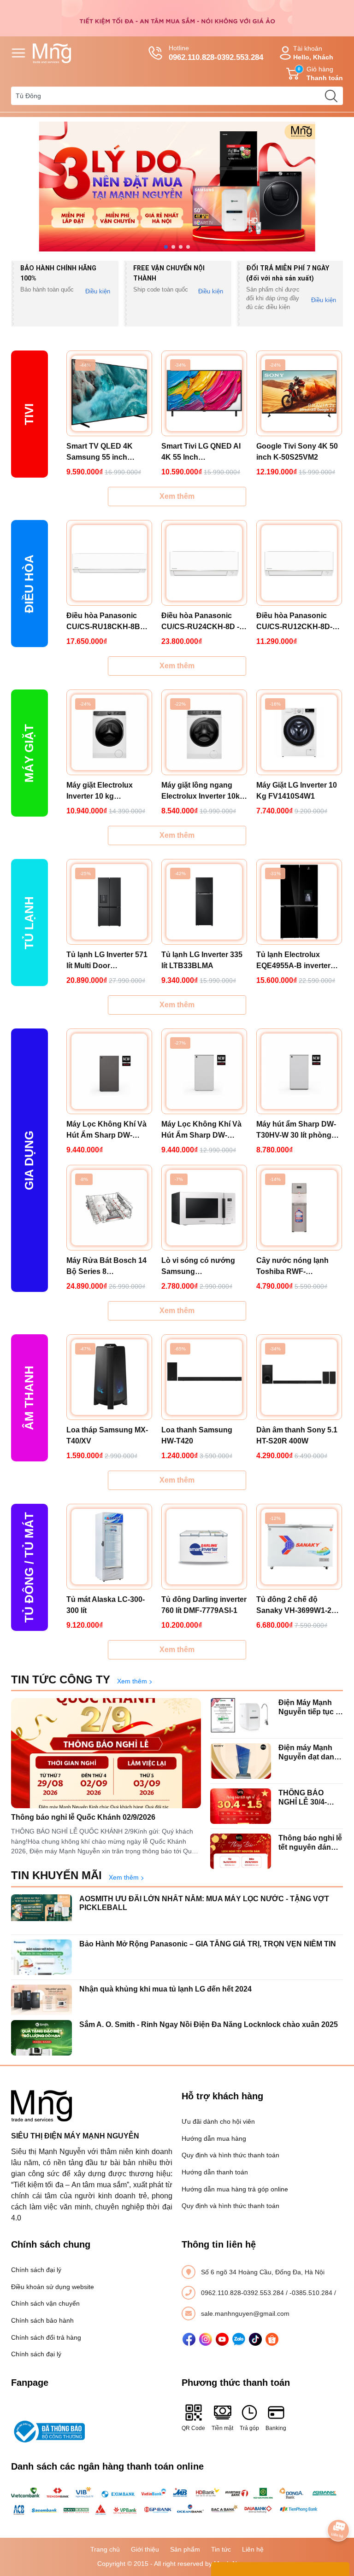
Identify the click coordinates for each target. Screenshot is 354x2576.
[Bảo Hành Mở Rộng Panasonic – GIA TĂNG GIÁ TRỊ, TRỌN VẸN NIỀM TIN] (41, 1957)
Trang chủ (105, 2549)
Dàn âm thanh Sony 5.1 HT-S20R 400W (297, 1435)
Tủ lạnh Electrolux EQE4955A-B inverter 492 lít (293, 961)
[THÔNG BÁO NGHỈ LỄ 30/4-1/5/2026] (241, 1806)
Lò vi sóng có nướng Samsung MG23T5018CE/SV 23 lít (202, 1267)
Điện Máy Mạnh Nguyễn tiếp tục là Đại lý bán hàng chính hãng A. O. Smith (310, 1707)
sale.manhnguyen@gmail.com (245, 2313)
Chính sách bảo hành (42, 2320)
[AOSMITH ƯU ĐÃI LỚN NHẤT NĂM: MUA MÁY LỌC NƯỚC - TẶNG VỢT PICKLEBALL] (41, 1912)
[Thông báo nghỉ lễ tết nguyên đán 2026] (241, 1851)
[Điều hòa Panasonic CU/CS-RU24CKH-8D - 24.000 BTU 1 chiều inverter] (204, 563)
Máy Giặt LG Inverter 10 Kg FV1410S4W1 (297, 791)
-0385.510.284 (312, 2293)
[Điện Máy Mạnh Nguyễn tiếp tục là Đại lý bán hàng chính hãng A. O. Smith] (241, 1716)
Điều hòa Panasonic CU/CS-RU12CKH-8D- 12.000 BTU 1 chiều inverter (294, 622)
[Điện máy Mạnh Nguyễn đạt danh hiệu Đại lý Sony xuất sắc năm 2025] (241, 1761)
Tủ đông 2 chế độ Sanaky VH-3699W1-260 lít (298, 1606)
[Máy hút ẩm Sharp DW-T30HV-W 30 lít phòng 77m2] (299, 1071)
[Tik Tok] (255, 2339)
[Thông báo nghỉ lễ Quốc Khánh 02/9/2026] (106, 1753)
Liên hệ (253, 2549)
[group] (177, 187)
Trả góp (249, 2428)
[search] (331, 96)
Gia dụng (29, 1160)
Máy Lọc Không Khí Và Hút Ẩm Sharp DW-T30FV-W (201, 1130)
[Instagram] (206, 2339)
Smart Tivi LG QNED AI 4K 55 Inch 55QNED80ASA (201, 453)
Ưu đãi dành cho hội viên (218, 2121)
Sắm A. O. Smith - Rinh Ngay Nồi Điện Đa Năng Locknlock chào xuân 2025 (209, 2024)
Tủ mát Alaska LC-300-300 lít (106, 1605)
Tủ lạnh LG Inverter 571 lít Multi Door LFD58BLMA (107, 961)
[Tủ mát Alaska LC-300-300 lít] (109, 1547)
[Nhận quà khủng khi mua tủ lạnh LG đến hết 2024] (41, 2002)
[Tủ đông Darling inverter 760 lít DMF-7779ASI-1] (204, 1547)
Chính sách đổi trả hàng (46, 2337)
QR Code (193, 2428)
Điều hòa (29, 583)
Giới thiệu (145, 2549)
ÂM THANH (29, 1398)
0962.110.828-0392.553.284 (243, 2293)
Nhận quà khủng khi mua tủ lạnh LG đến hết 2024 (165, 1989)
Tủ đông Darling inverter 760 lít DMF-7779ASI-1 (204, 1605)
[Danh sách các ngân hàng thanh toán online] (177, 2501)
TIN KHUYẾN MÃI (56, 1875)
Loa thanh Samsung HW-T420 (197, 1435)
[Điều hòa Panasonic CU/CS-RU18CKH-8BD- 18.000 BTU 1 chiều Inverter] (109, 563)
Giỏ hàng (320, 73)
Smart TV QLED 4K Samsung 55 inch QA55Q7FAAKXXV (100, 453)
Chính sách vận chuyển (45, 2303)
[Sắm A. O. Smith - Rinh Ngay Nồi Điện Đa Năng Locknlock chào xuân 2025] (41, 2038)
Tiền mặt (222, 2428)
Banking (276, 2428)
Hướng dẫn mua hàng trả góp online (235, 2189)
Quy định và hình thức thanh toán (230, 2155)
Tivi (29, 414)
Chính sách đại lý (36, 2270)
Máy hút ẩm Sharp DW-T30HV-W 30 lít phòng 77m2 (296, 1130)
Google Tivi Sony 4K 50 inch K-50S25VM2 (297, 452)
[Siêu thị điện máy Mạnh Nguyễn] (177, 18)
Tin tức (221, 2549)
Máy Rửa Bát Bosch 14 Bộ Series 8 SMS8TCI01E (106, 1267)
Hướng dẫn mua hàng (214, 2138)
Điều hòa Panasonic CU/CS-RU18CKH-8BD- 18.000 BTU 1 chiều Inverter (107, 622)
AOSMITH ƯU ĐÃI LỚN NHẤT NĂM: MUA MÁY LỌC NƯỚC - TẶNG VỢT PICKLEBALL (204, 1903)
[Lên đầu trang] (338, 2505)
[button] (166, 247)
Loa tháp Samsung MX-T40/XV (107, 1435)
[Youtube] (222, 2339)
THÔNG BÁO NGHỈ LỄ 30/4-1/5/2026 (303, 1797)
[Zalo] (239, 2339)
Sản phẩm (185, 2549)
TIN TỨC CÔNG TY (61, 1679)
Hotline (216, 53)
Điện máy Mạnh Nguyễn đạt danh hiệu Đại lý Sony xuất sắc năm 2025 (309, 1752)
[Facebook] (189, 2339)
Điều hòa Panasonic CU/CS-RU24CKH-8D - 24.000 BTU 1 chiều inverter (200, 622)
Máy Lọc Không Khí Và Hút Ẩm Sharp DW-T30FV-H (106, 1130)
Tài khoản (313, 53)
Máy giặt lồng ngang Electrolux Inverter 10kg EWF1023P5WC (203, 791)
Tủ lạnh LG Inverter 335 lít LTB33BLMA (202, 960)
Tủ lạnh (29, 922)
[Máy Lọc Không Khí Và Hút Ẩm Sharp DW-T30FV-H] (109, 1071)
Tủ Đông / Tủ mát (29, 1567)
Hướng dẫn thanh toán (215, 2172)
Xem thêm (177, 496)
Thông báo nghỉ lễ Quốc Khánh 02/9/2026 (83, 1817)
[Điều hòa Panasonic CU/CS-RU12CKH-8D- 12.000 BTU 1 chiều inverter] (299, 563)
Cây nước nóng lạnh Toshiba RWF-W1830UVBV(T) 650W (294, 1267)
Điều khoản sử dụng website (53, 2287)
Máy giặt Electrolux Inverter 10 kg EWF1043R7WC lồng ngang (103, 791)
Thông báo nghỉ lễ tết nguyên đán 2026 (310, 1843)
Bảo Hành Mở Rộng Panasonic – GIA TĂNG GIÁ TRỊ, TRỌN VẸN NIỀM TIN (208, 1944)
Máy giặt (29, 753)
